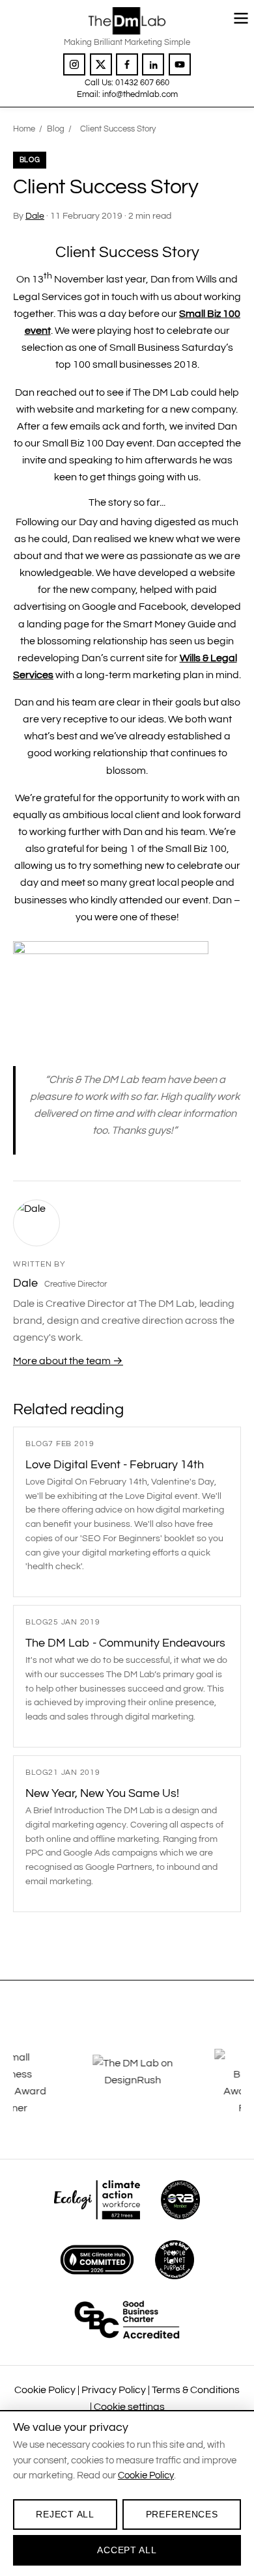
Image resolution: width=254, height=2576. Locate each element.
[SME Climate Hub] (97, 2260)
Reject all (65, 2514)
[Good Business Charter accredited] (127, 2320)
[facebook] (127, 64)
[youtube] (180, 64)
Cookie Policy (45, 2390)
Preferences (182, 2514)
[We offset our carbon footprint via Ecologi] (97, 2200)
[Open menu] (241, 18)
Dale (35, 216)
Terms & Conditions (196, 2390)
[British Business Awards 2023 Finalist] (197, 2083)
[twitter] (101, 64)
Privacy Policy (114, 2390)
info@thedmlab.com (140, 94)
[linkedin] (153, 64)
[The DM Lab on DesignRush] (75, 2083)
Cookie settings (129, 2407)
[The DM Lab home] (127, 21)
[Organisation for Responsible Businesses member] (180, 2200)
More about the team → (68, 1361)
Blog (56, 129)
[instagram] (74, 64)
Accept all (127, 2550)
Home (24, 129)
